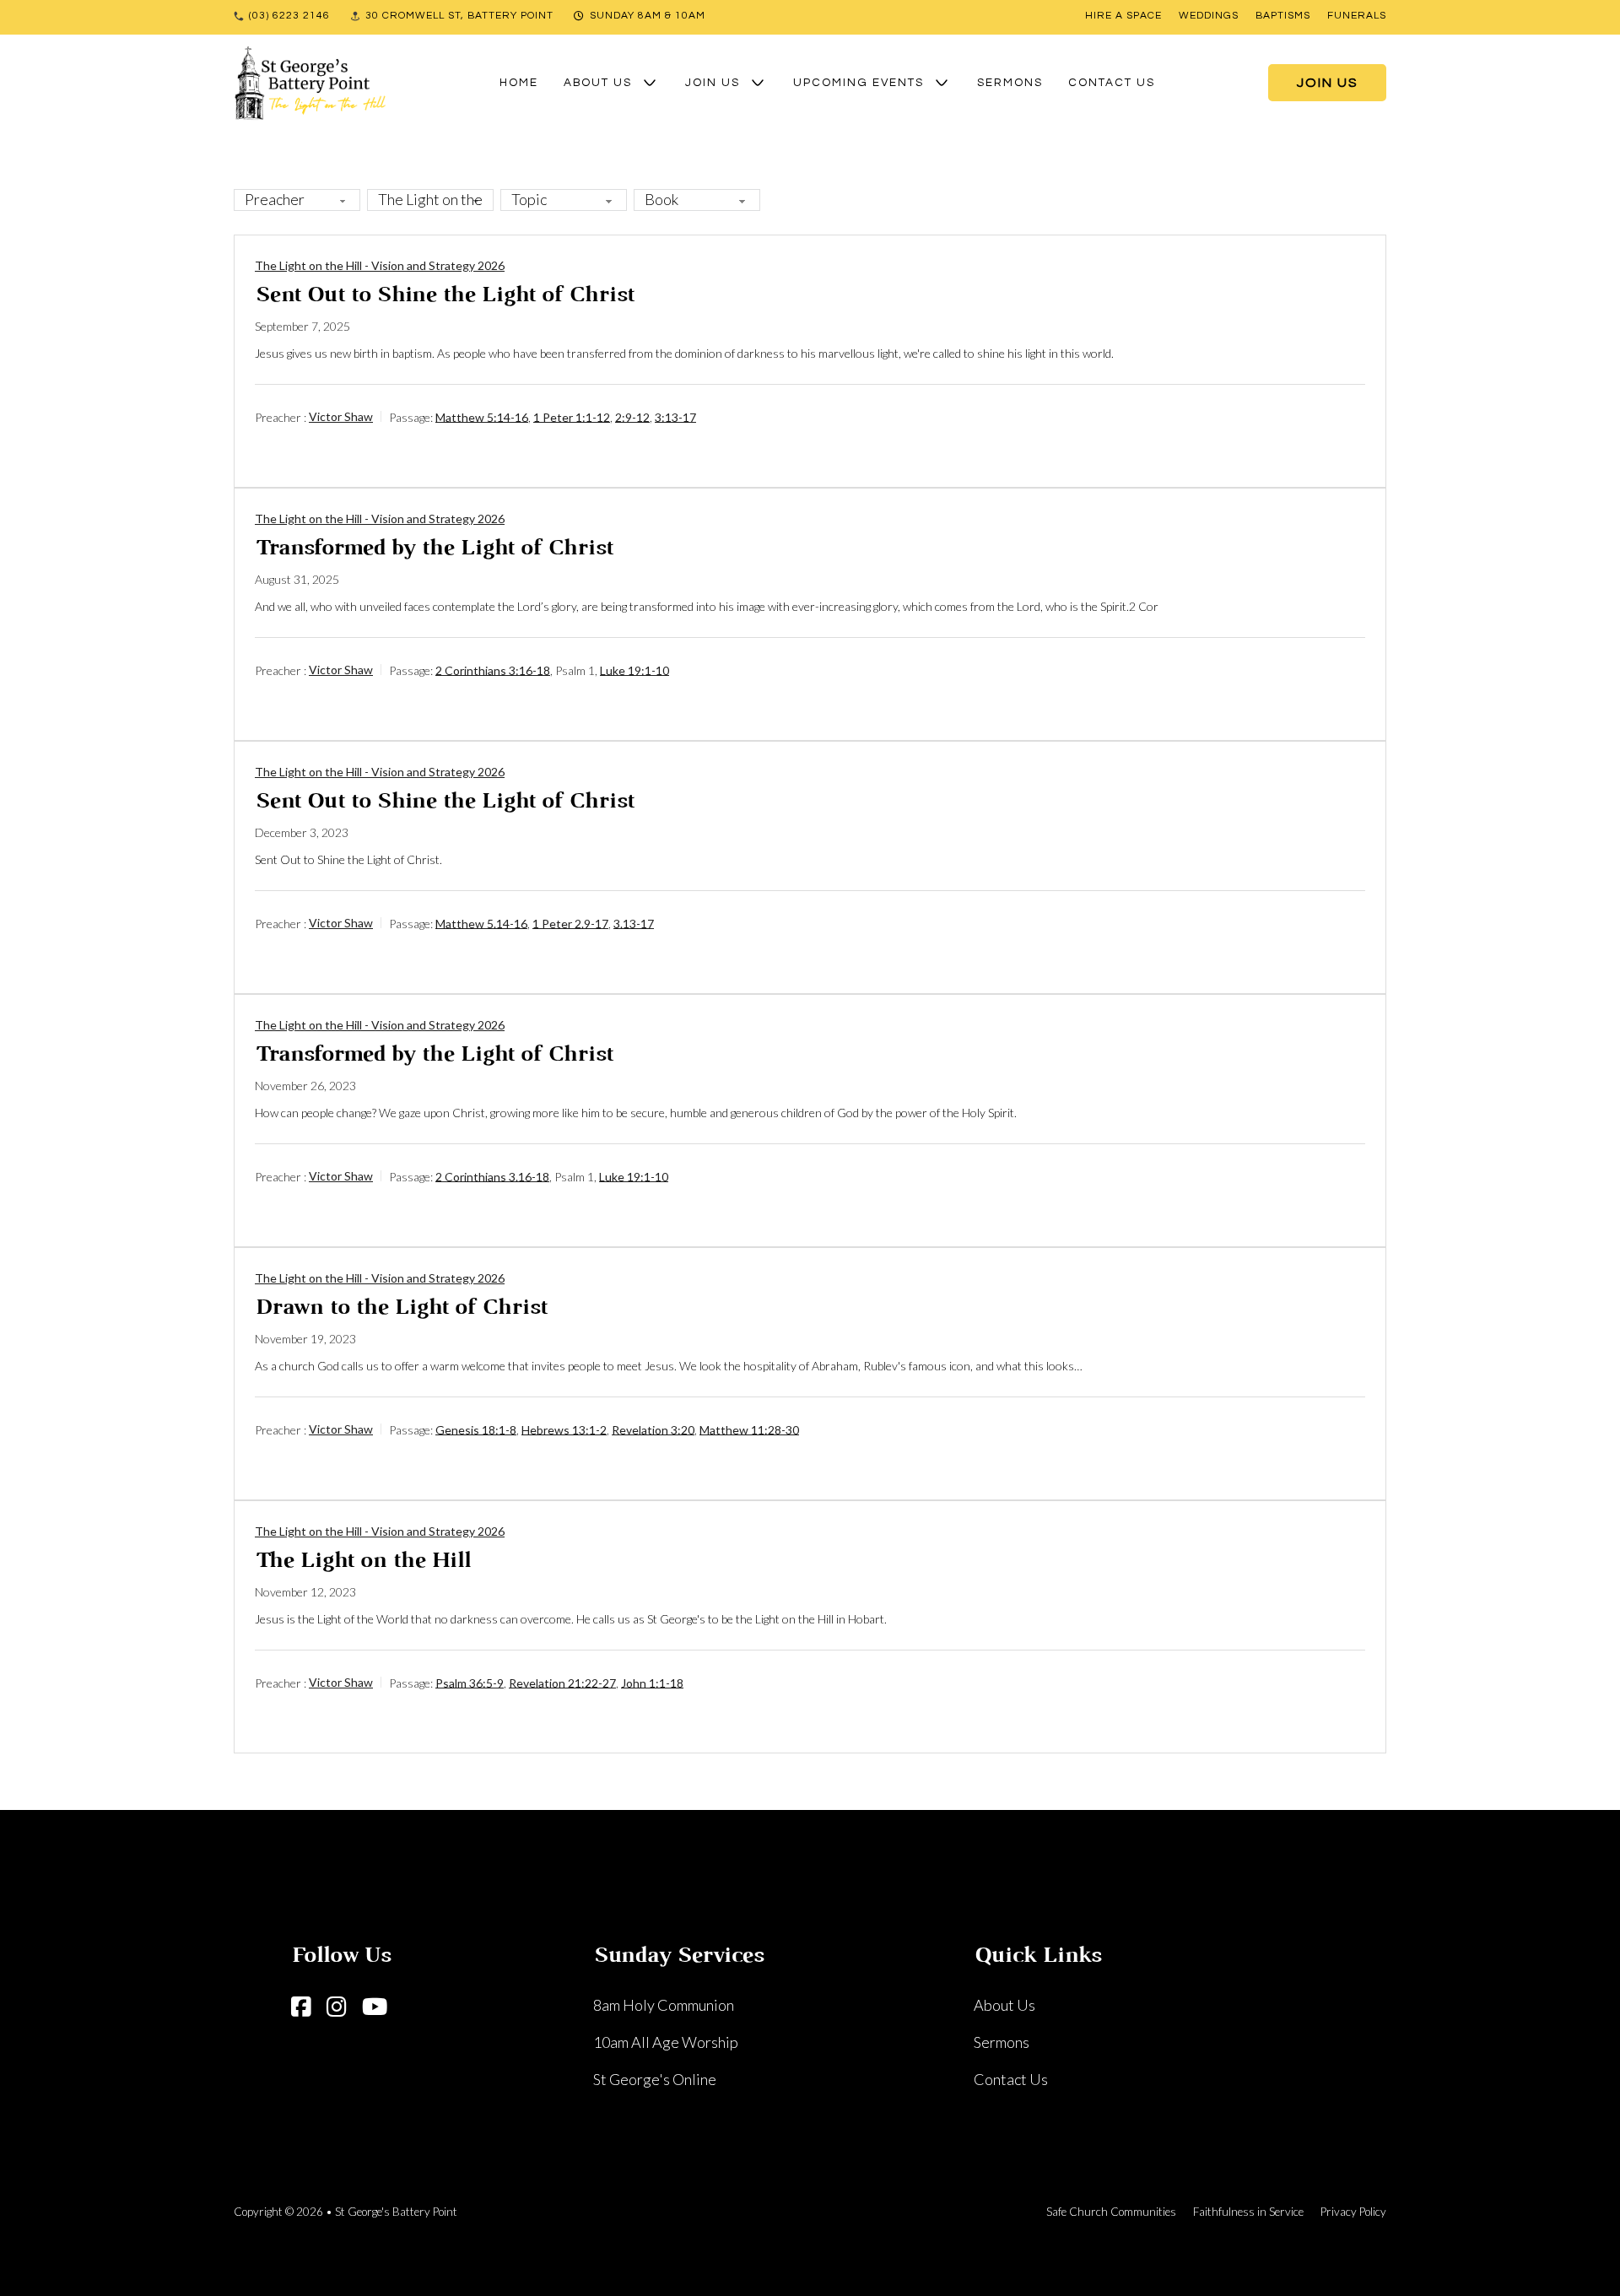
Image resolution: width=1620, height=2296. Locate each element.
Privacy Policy (1353, 2212)
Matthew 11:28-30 (749, 1429)
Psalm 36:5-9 (470, 1682)
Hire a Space (1123, 16)
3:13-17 (675, 416)
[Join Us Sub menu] (758, 83)
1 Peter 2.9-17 (570, 923)
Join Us (713, 83)
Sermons (1010, 83)
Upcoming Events (859, 83)
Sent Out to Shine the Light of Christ (444, 296)
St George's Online (655, 2079)
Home (519, 83)
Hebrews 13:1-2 (564, 1429)
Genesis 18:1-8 (476, 1429)
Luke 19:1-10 (634, 670)
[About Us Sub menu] (650, 83)
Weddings (1209, 16)
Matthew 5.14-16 (481, 923)
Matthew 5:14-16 (482, 416)
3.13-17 (634, 923)
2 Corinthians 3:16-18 (493, 670)
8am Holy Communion (664, 2005)
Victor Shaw (341, 416)
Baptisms (1283, 16)
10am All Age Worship (666, 2042)
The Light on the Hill (362, 1561)
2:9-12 (632, 416)
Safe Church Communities (1111, 2212)
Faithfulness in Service (1248, 2212)
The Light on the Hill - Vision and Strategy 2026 (380, 265)
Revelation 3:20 (653, 1429)
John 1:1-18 (652, 1682)
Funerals (1357, 16)
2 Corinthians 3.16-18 (492, 1176)
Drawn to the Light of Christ (401, 1308)
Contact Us (1112, 83)
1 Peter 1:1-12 (572, 416)
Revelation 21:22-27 (562, 1682)
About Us (598, 83)
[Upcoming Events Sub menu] (942, 83)
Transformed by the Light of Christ (434, 549)
